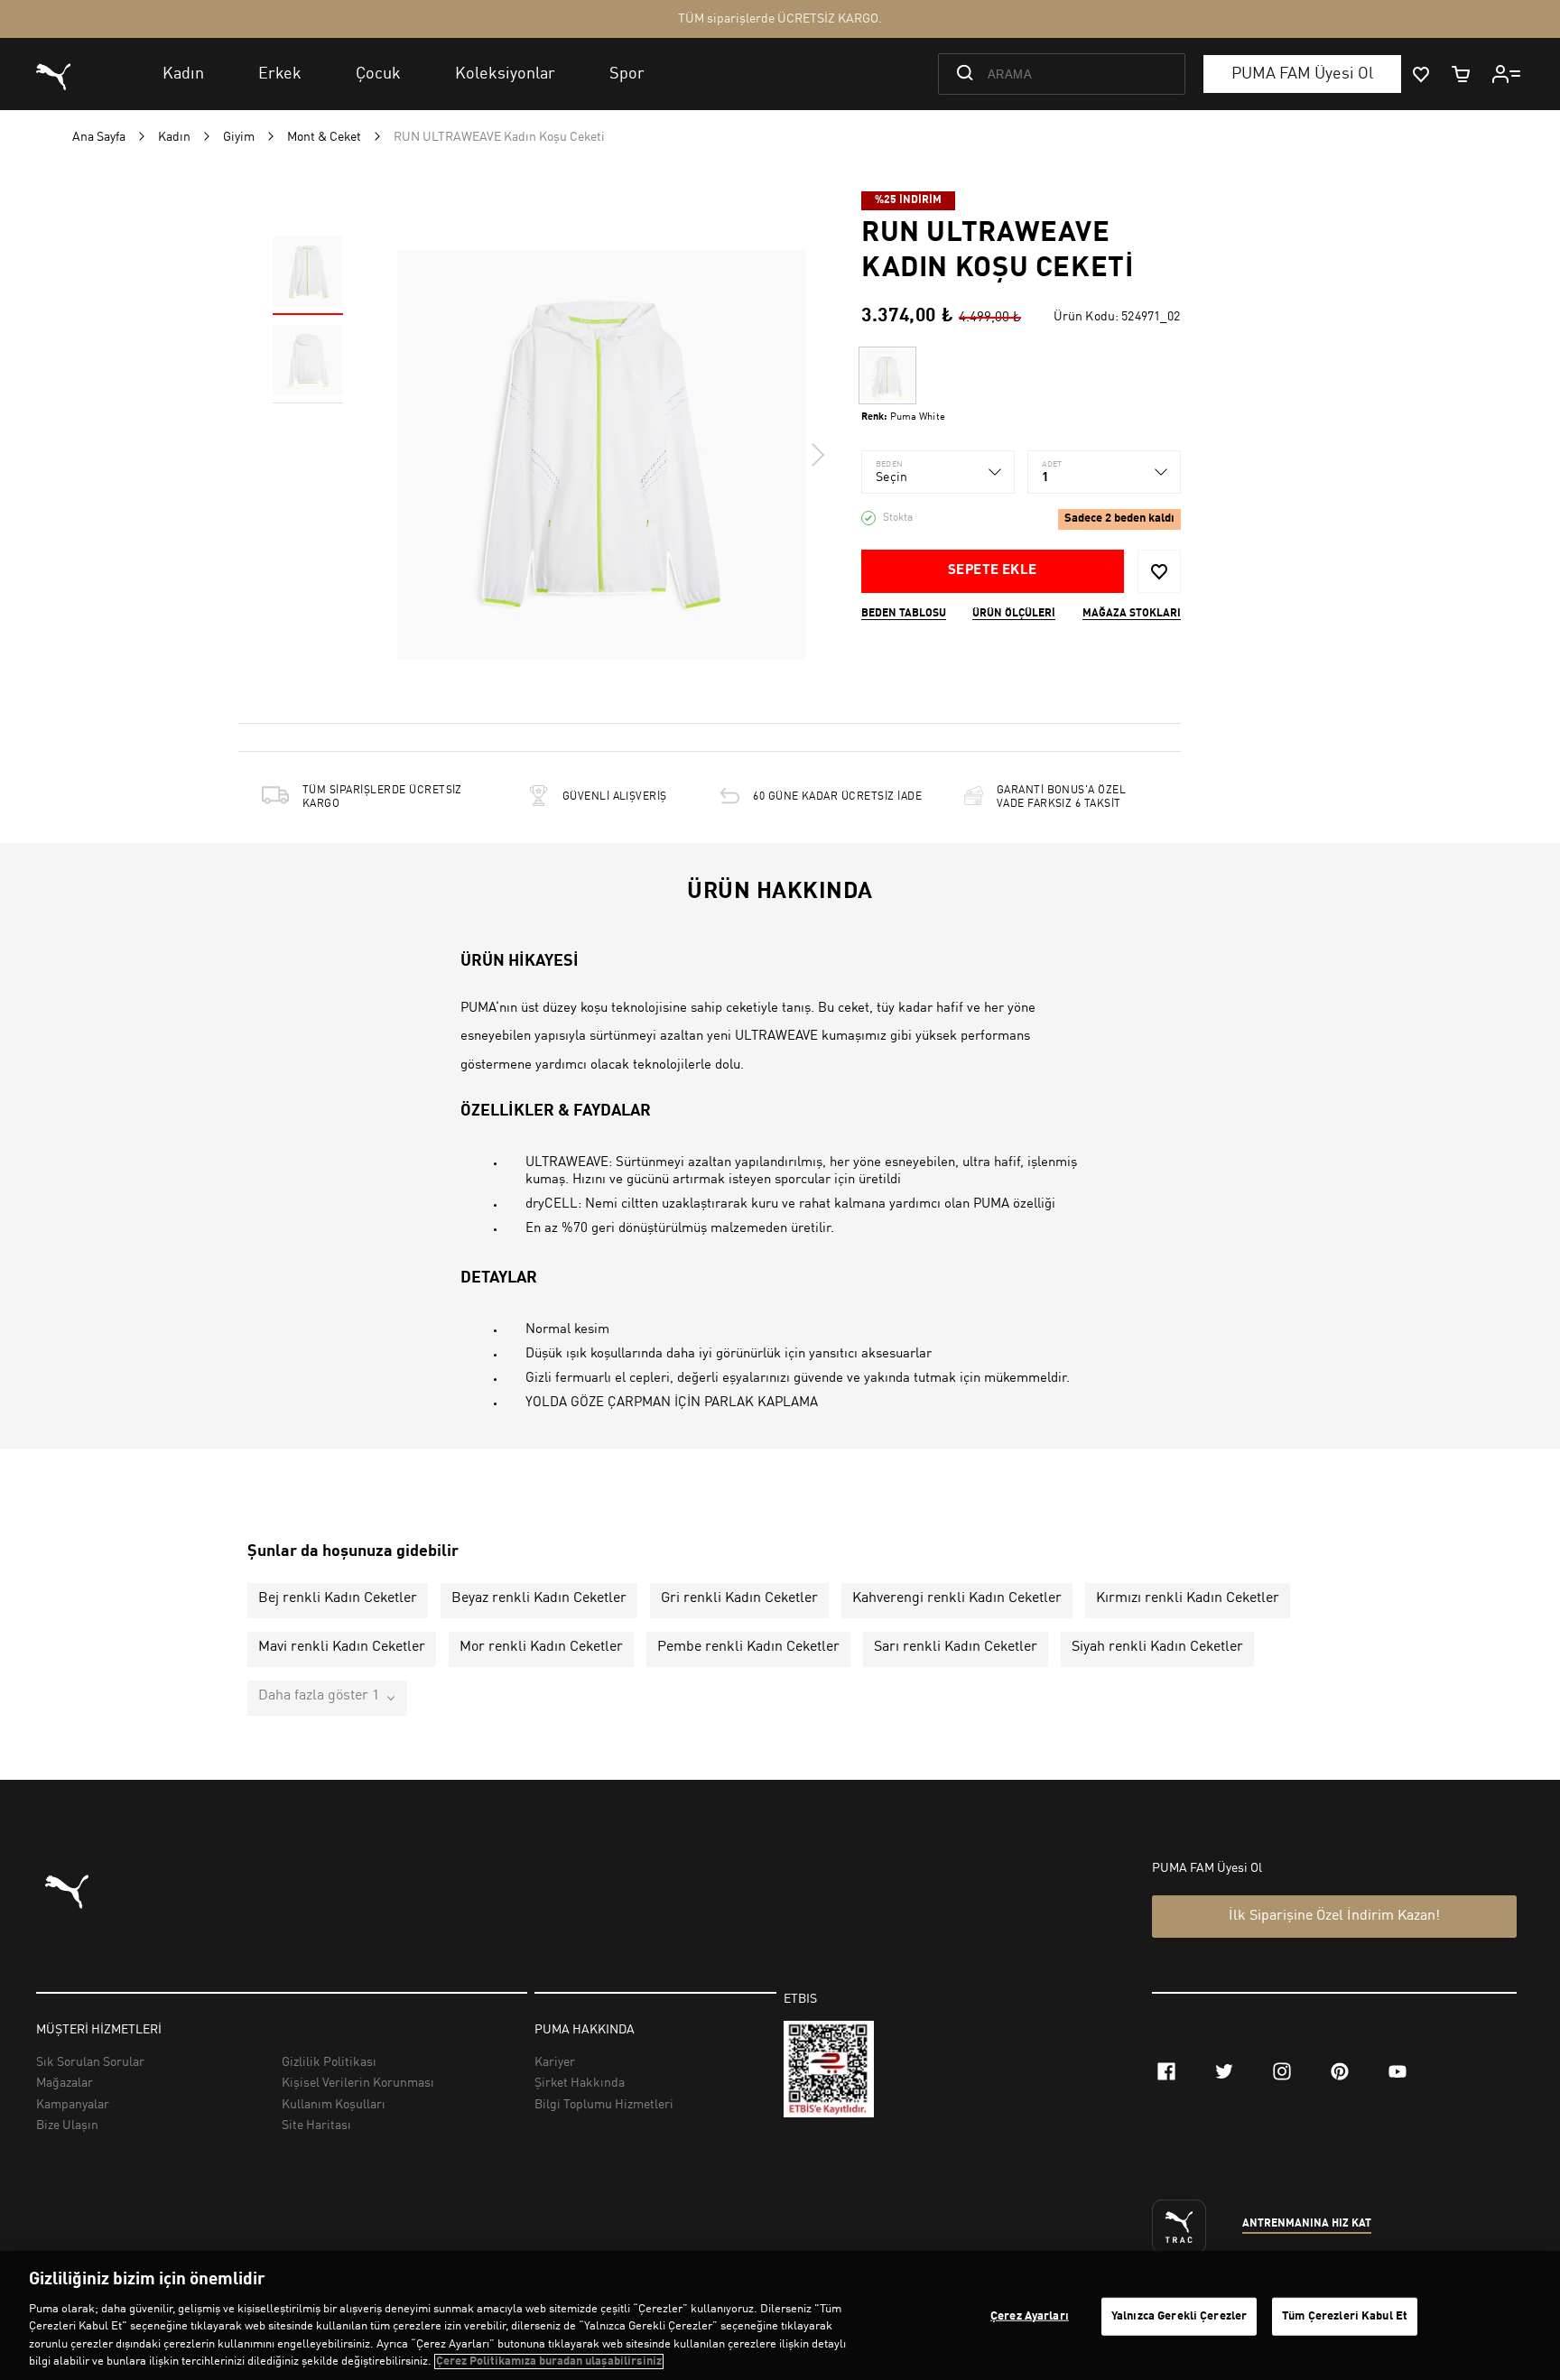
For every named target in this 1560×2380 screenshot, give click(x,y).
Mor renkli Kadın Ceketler (541, 1647)
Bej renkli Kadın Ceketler (338, 1598)
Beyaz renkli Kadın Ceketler (539, 1598)
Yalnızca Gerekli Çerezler (1179, 2316)
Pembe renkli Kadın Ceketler (748, 1647)
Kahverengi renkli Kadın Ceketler (957, 1598)
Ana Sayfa (99, 137)
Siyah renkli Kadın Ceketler (1157, 1647)
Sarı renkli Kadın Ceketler (956, 1647)
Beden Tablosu (904, 614)
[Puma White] (887, 375)
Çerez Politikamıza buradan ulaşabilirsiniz (549, 2361)
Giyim (239, 137)
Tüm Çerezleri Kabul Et (1345, 2316)
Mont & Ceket (324, 137)
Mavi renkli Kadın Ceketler (342, 1647)
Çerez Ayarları (1030, 2316)
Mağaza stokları (1132, 614)
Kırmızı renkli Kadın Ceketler (1188, 1598)
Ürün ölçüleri (1014, 614)
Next (817, 455)
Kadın (174, 137)
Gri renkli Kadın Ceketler (739, 1598)
